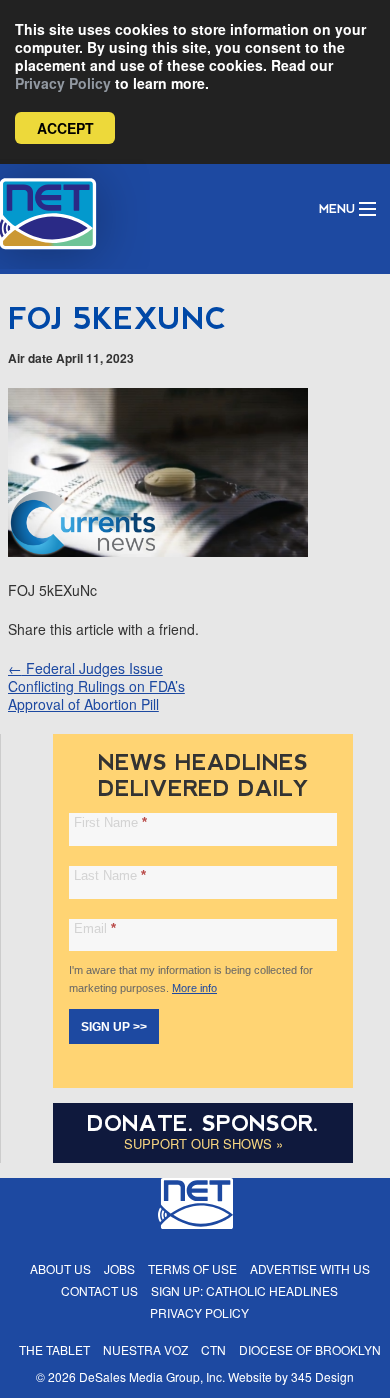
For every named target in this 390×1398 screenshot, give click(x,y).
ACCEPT (65, 128)
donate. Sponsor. (203, 1123)
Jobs (119, 1268)
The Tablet (54, 1349)
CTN (213, 1349)
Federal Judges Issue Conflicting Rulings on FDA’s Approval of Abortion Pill (96, 686)
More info (194, 988)
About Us (60, 1268)
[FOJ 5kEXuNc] (158, 551)
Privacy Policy (63, 83)
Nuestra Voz (145, 1349)
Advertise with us (310, 1268)
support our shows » (203, 1143)
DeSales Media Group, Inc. (152, 1376)
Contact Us (99, 1290)
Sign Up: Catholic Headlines (244, 1290)
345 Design (322, 1376)
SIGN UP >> (114, 1027)
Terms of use (192, 1268)
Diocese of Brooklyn (310, 1349)
